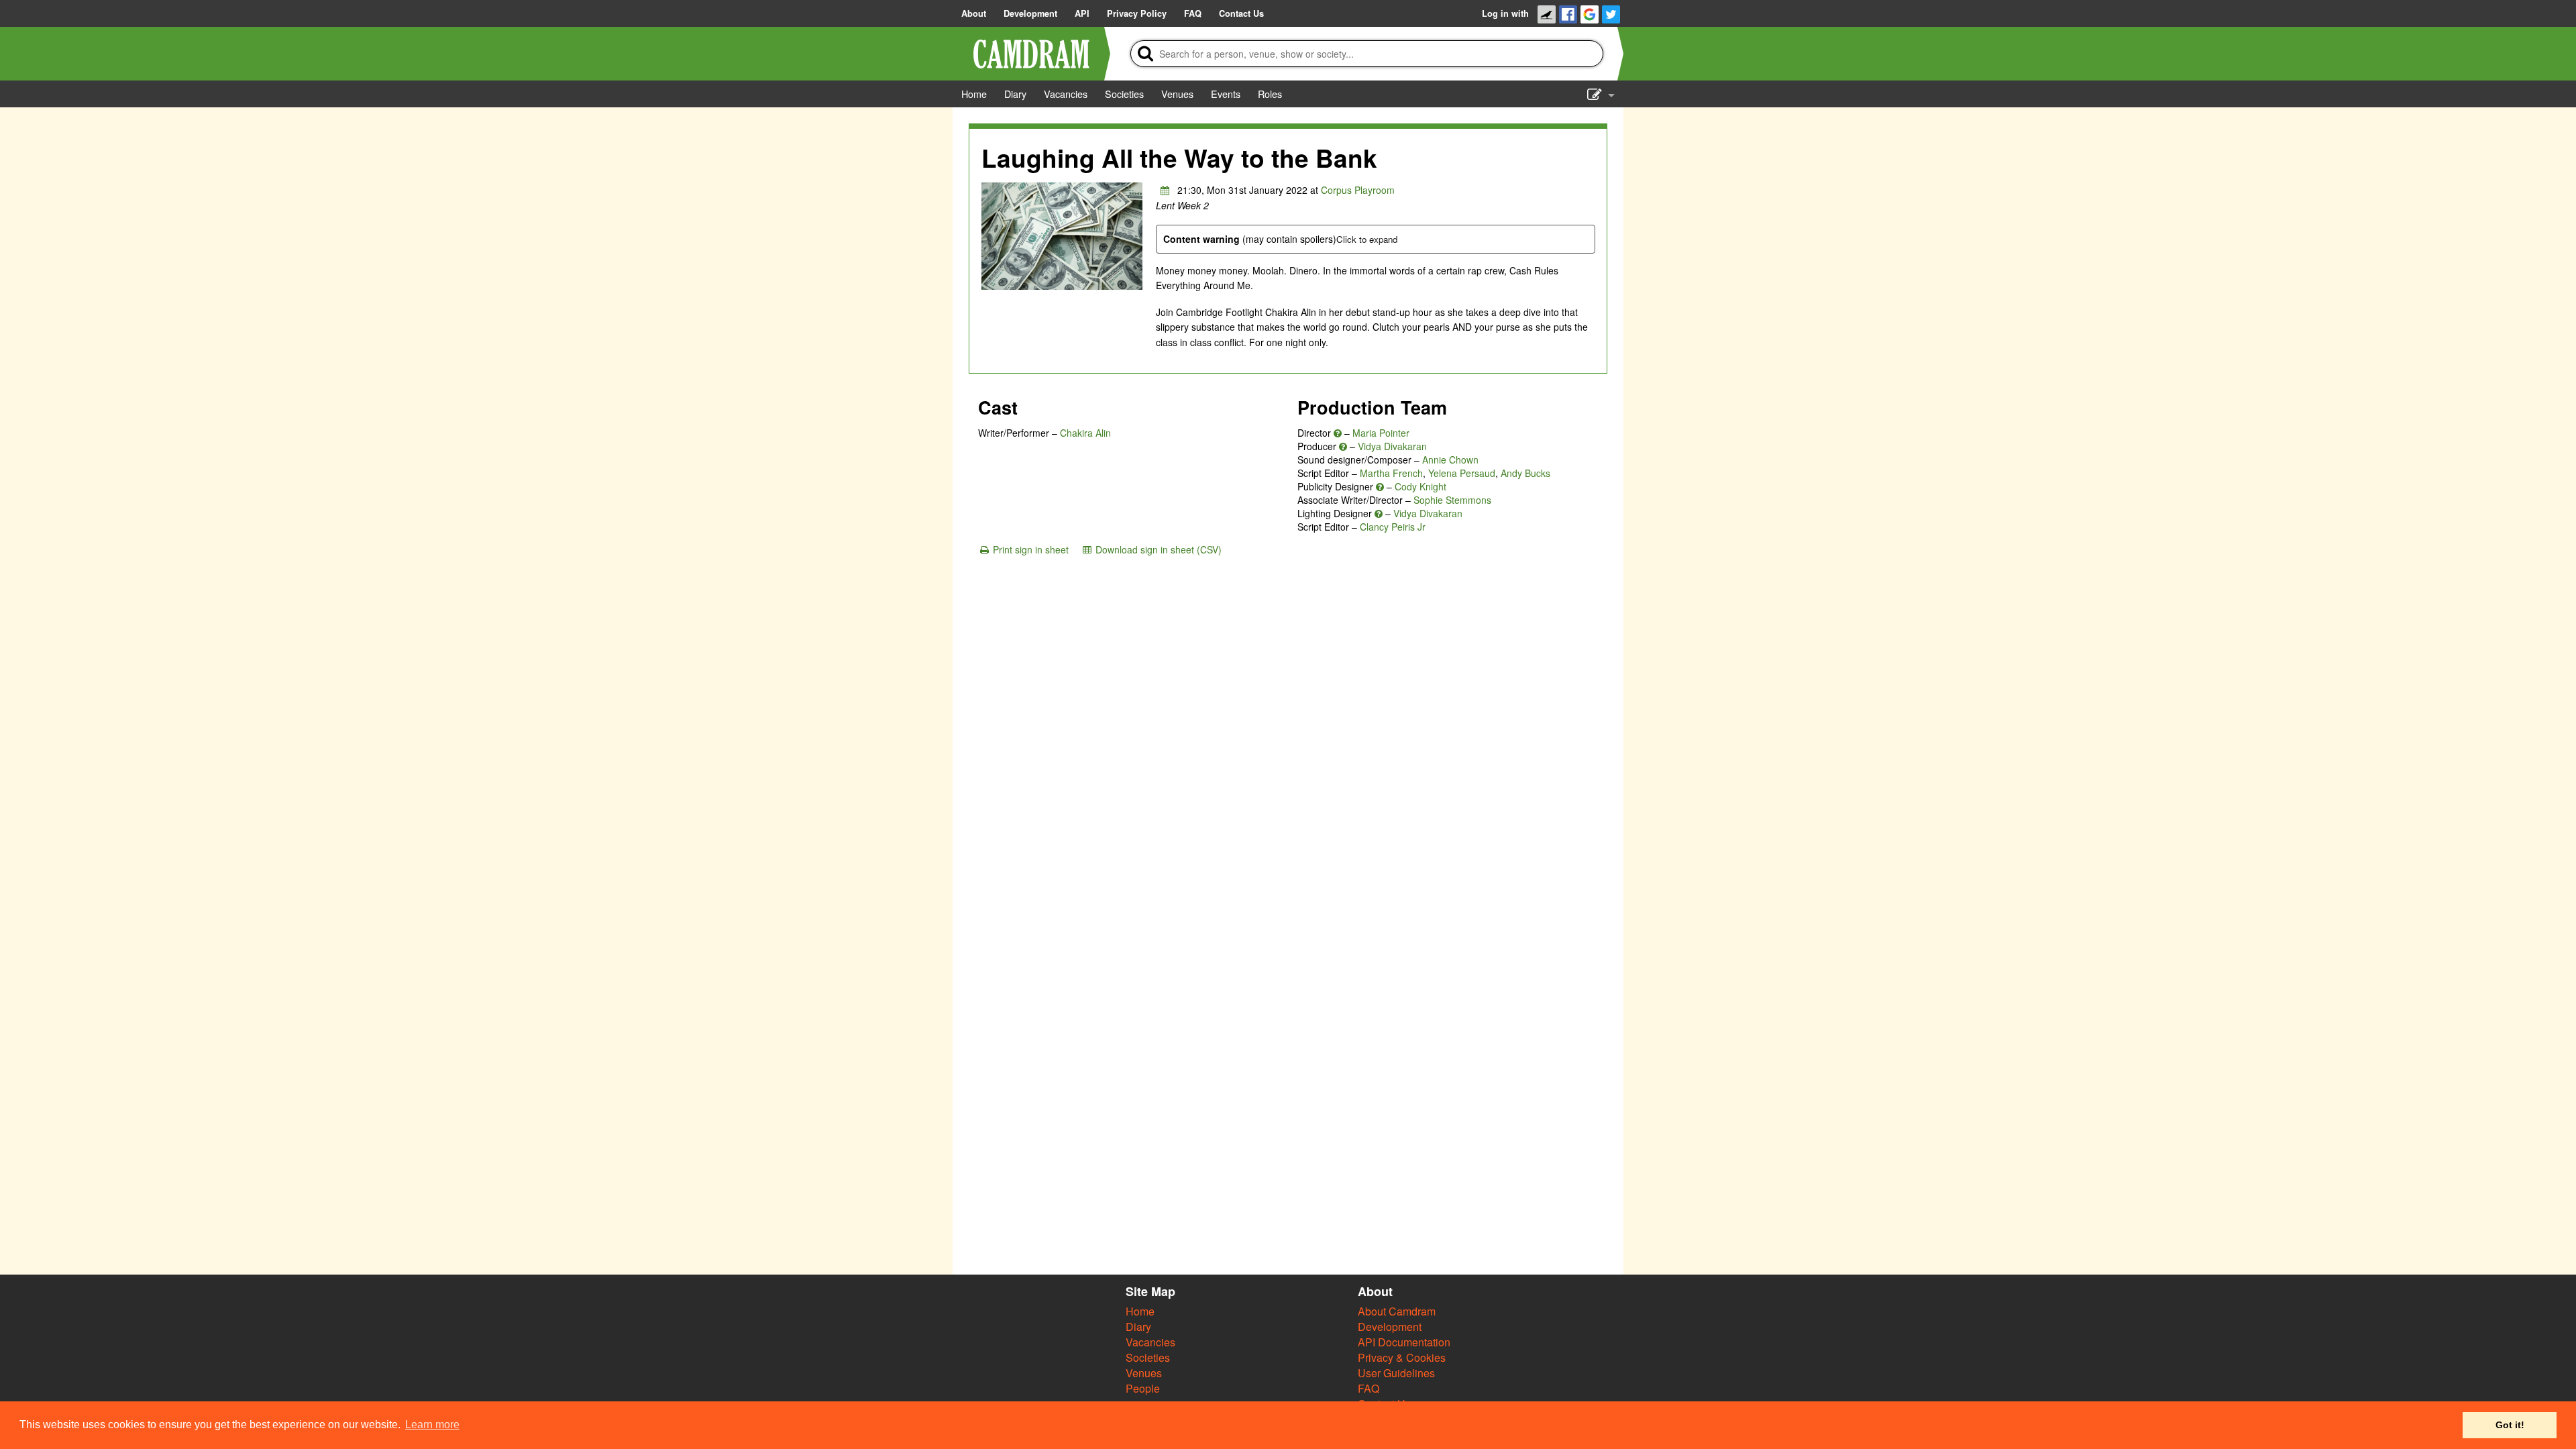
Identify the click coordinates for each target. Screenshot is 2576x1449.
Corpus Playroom (1358, 190)
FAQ (1368, 1388)
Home (1140, 1311)
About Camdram (1397, 1311)
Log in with (1505, 13)
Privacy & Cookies (1402, 1357)
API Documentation (1404, 1342)
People (1143, 1388)
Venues (1144, 1373)
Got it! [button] (2510, 1425)
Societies (1148, 1357)
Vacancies (1150, 1342)
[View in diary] (1165, 190)
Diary (1138, 1327)
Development (1390, 1327)
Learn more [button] (432, 1425)
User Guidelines (1396, 1373)
